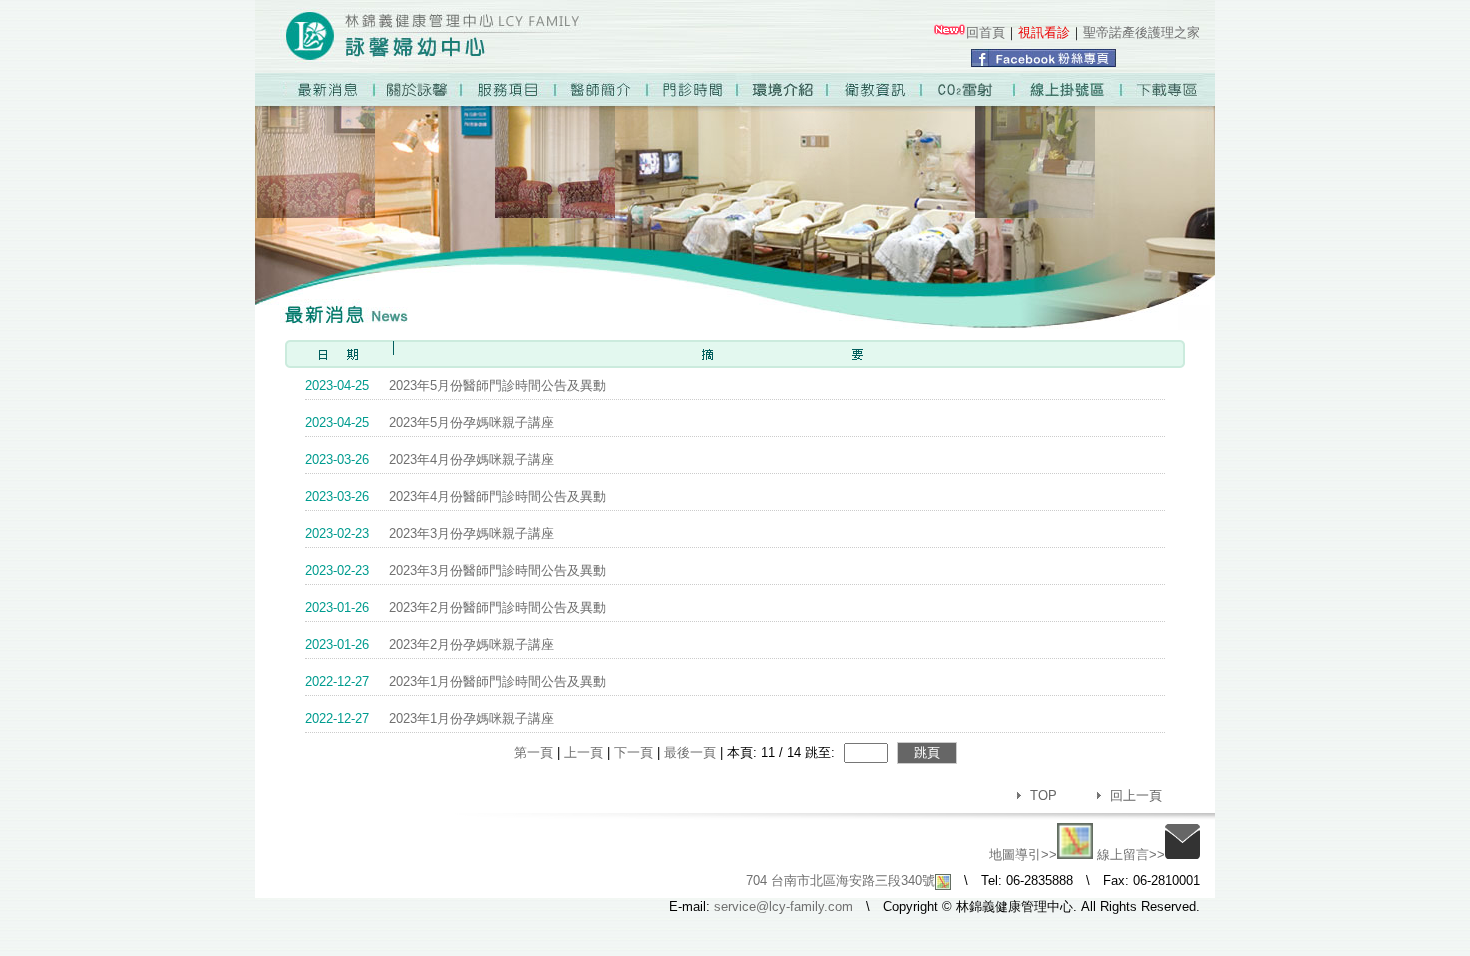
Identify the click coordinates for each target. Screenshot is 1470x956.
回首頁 (985, 32)
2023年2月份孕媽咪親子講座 (429, 644)
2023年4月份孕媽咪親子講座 (429, 459)
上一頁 (583, 752)
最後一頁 (690, 752)
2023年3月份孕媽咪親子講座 (429, 533)
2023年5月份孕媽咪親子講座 (429, 422)
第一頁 (533, 752)
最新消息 (333, 89)
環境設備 (786, 89)
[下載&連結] (949, 32)
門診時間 (694, 89)
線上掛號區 (1071, 89)
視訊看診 (1044, 32)
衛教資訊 (879, 89)
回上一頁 (1136, 795)
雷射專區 (971, 89)
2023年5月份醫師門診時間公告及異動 (455, 385)
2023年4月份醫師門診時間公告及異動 (455, 496)
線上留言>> (1131, 854)
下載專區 (1170, 89)
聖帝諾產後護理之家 (1141, 32)
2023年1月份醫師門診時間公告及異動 (455, 681)
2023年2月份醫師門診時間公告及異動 (455, 607)
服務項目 (509, 89)
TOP (1043, 795)
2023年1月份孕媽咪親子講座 (429, 718)
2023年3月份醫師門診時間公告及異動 (455, 570)
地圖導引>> (1023, 854)
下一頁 (633, 752)
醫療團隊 (602, 89)
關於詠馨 (416, 89)
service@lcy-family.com (783, 906)
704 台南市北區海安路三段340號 (840, 880)
